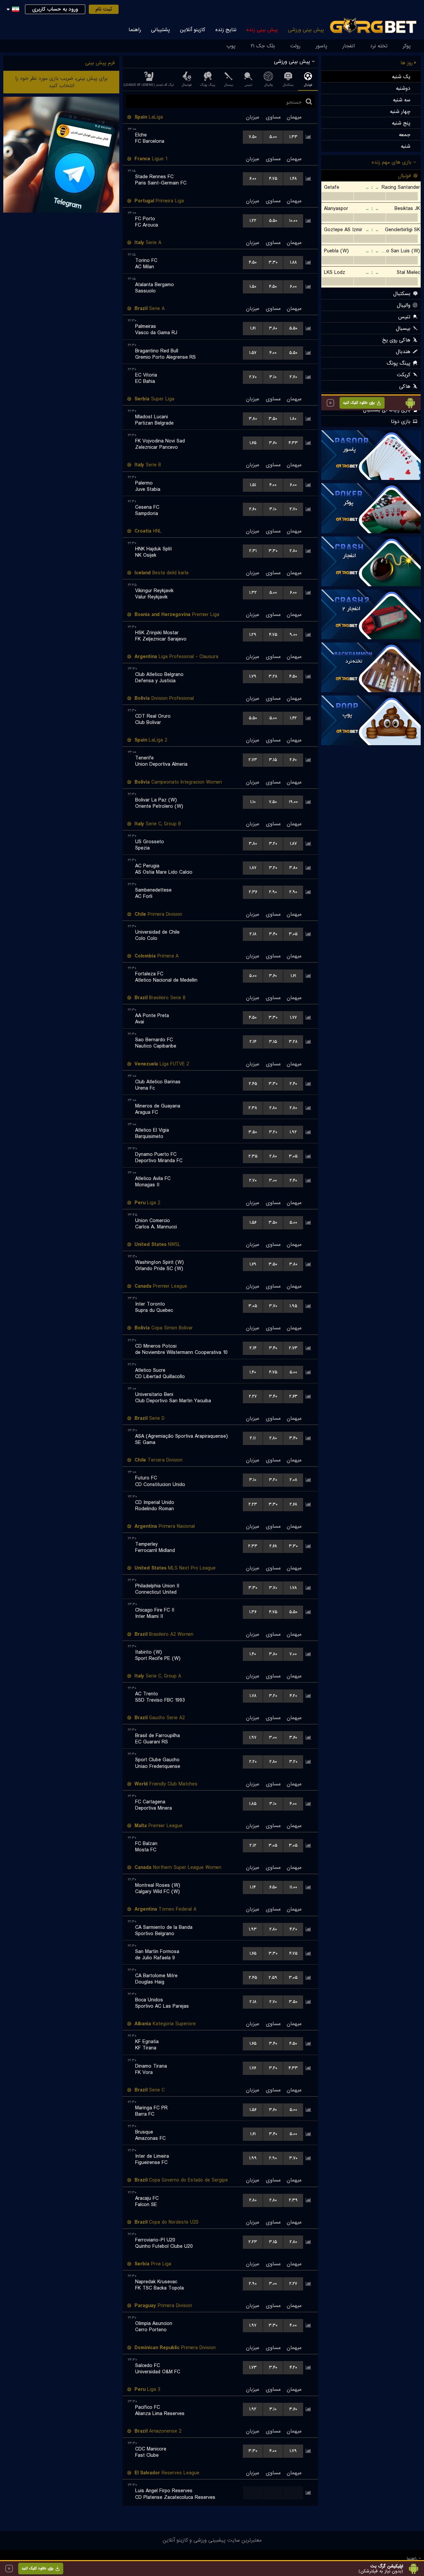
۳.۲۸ (273, 676)
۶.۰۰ (253, 179)
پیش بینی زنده (262, 30)
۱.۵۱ (253, 485)
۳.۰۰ (273, 1181)
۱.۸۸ (293, 262)
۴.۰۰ (273, 353)
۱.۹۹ (253, 2158)
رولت (295, 46)
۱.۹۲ (293, 1132)
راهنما (135, 30)
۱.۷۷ (293, 1018)
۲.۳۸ (253, 1108)
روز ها (407, 63)
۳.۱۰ (273, 377)
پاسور (321, 46)
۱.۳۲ (253, 593)
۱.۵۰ (253, 287)
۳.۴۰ (273, 934)
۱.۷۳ (253, 2368)
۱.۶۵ (253, 443)
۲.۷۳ (253, 760)
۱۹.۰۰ (293, 802)
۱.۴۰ (253, 1372)
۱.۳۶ (253, 1612)
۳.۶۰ (273, 443)
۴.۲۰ (293, 1696)
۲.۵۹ (273, 1978)
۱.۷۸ (293, 1588)
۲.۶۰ (253, 509)
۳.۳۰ (273, 262)
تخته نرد (379, 46)
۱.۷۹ (253, 676)
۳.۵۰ (273, 419)
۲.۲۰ (253, 1762)
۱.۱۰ (253, 802)
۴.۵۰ (253, 262)
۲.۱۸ (253, 934)
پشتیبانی (160, 30)
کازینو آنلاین (193, 30)
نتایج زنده (226, 30)
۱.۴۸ (293, 179)
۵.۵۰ (273, 221)
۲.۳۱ (253, 551)
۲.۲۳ (253, 1504)
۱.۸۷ (293, 844)
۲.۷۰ (253, 377)
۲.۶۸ (293, 1504)
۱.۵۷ (253, 353)
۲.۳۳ (253, 1546)
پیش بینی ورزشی (306, 30)
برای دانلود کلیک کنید (37, 2568)
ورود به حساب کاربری (55, 9)
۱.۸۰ (293, 419)
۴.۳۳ (293, 443)
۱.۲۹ (253, 635)
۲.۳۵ (253, 1156)
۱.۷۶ (253, 2068)
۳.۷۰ (273, 1306)
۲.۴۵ (253, 1084)
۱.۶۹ (253, 1264)
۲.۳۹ (293, 2200)
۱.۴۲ (293, 718)
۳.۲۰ (273, 844)
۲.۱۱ (253, 1438)
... (253, 2493)
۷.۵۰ (253, 137)
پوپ (231, 46)
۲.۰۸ (293, 1480)
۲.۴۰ (293, 1084)
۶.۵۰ (273, 1887)
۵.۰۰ (273, 137)
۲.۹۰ (273, 892)
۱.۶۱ (253, 328)
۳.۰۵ (293, 934)
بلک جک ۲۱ (263, 46)
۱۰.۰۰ (293, 221)
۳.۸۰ (273, 328)
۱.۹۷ (253, 1738)
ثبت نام (104, 9)
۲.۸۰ (293, 551)
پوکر (407, 46)
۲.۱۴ (253, 1042)
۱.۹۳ (253, 1929)
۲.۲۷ (253, 1396)
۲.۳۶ (253, 892)
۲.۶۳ (293, 1396)
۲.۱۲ (253, 1846)
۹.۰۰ (293, 635)
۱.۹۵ (293, 1306)
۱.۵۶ (253, 1223)
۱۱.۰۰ (293, 1887)
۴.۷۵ (273, 179)
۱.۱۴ (253, 1887)
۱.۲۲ (253, 221)
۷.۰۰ (293, 1654)
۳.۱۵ (273, 760)
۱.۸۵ (253, 1804)
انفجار (349, 46)
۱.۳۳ (293, 137)
